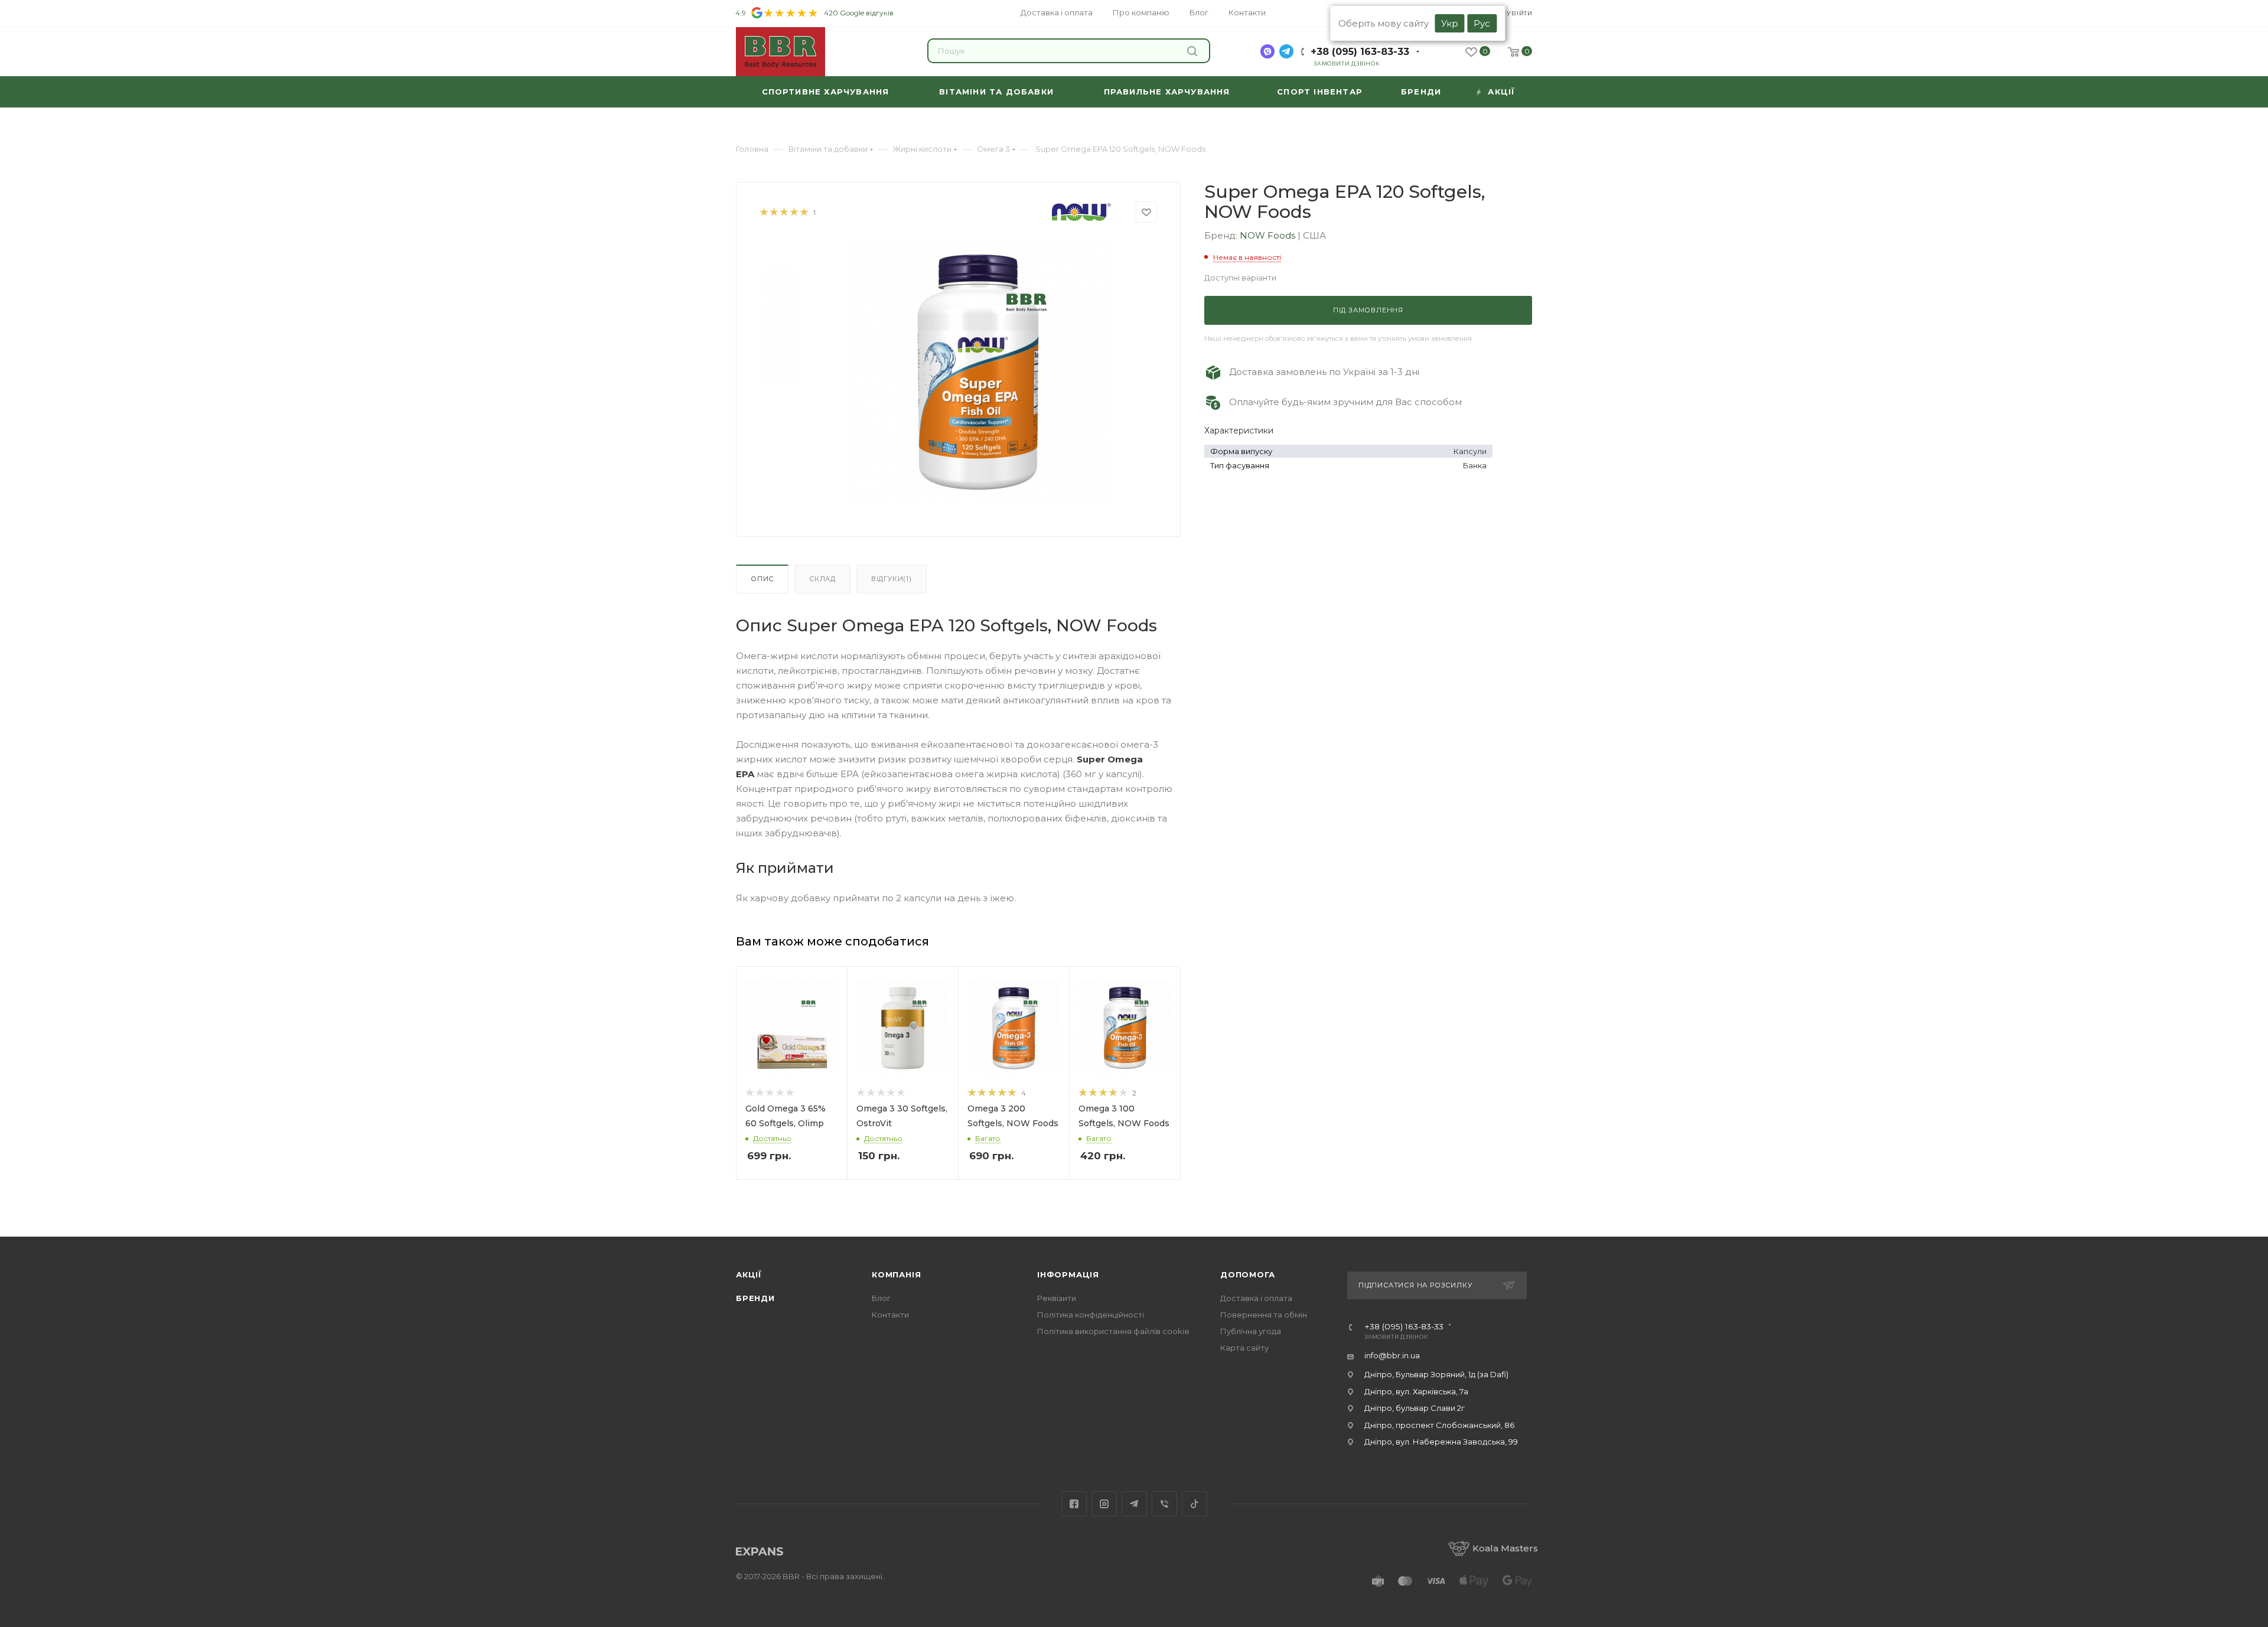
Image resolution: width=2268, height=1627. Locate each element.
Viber (1164, 1504)
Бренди (755, 1298)
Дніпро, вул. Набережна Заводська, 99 (1441, 1442)
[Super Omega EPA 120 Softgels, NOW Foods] (978, 370)
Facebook (1074, 1504)
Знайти (1194, 51)
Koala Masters (1505, 1548)
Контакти (890, 1315)
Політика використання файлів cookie (1113, 1331)
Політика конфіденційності (1091, 1315)
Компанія (896, 1274)
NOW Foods (1269, 235)
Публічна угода (1251, 1331)
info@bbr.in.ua (1392, 1355)
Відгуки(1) (892, 579)
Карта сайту (1244, 1348)
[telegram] (1286, 51)
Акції (749, 1274)
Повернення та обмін (1264, 1315)
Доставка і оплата (1256, 1298)
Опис (762, 579)
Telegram (1134, 1504)
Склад (822, 579)
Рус (1482, 23)
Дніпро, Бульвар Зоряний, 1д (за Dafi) (1436, 1374)
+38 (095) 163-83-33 (1360, 52)
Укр (1450, 23)
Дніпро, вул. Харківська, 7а (1416, 1391)
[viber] (1267, 51)
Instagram (1104, 1504)
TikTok (1195, 1504)
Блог (881, 1298)
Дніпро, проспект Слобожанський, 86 (1439, 1425)
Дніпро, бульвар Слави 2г (1415, 1408)
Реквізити (1057, 1298)
